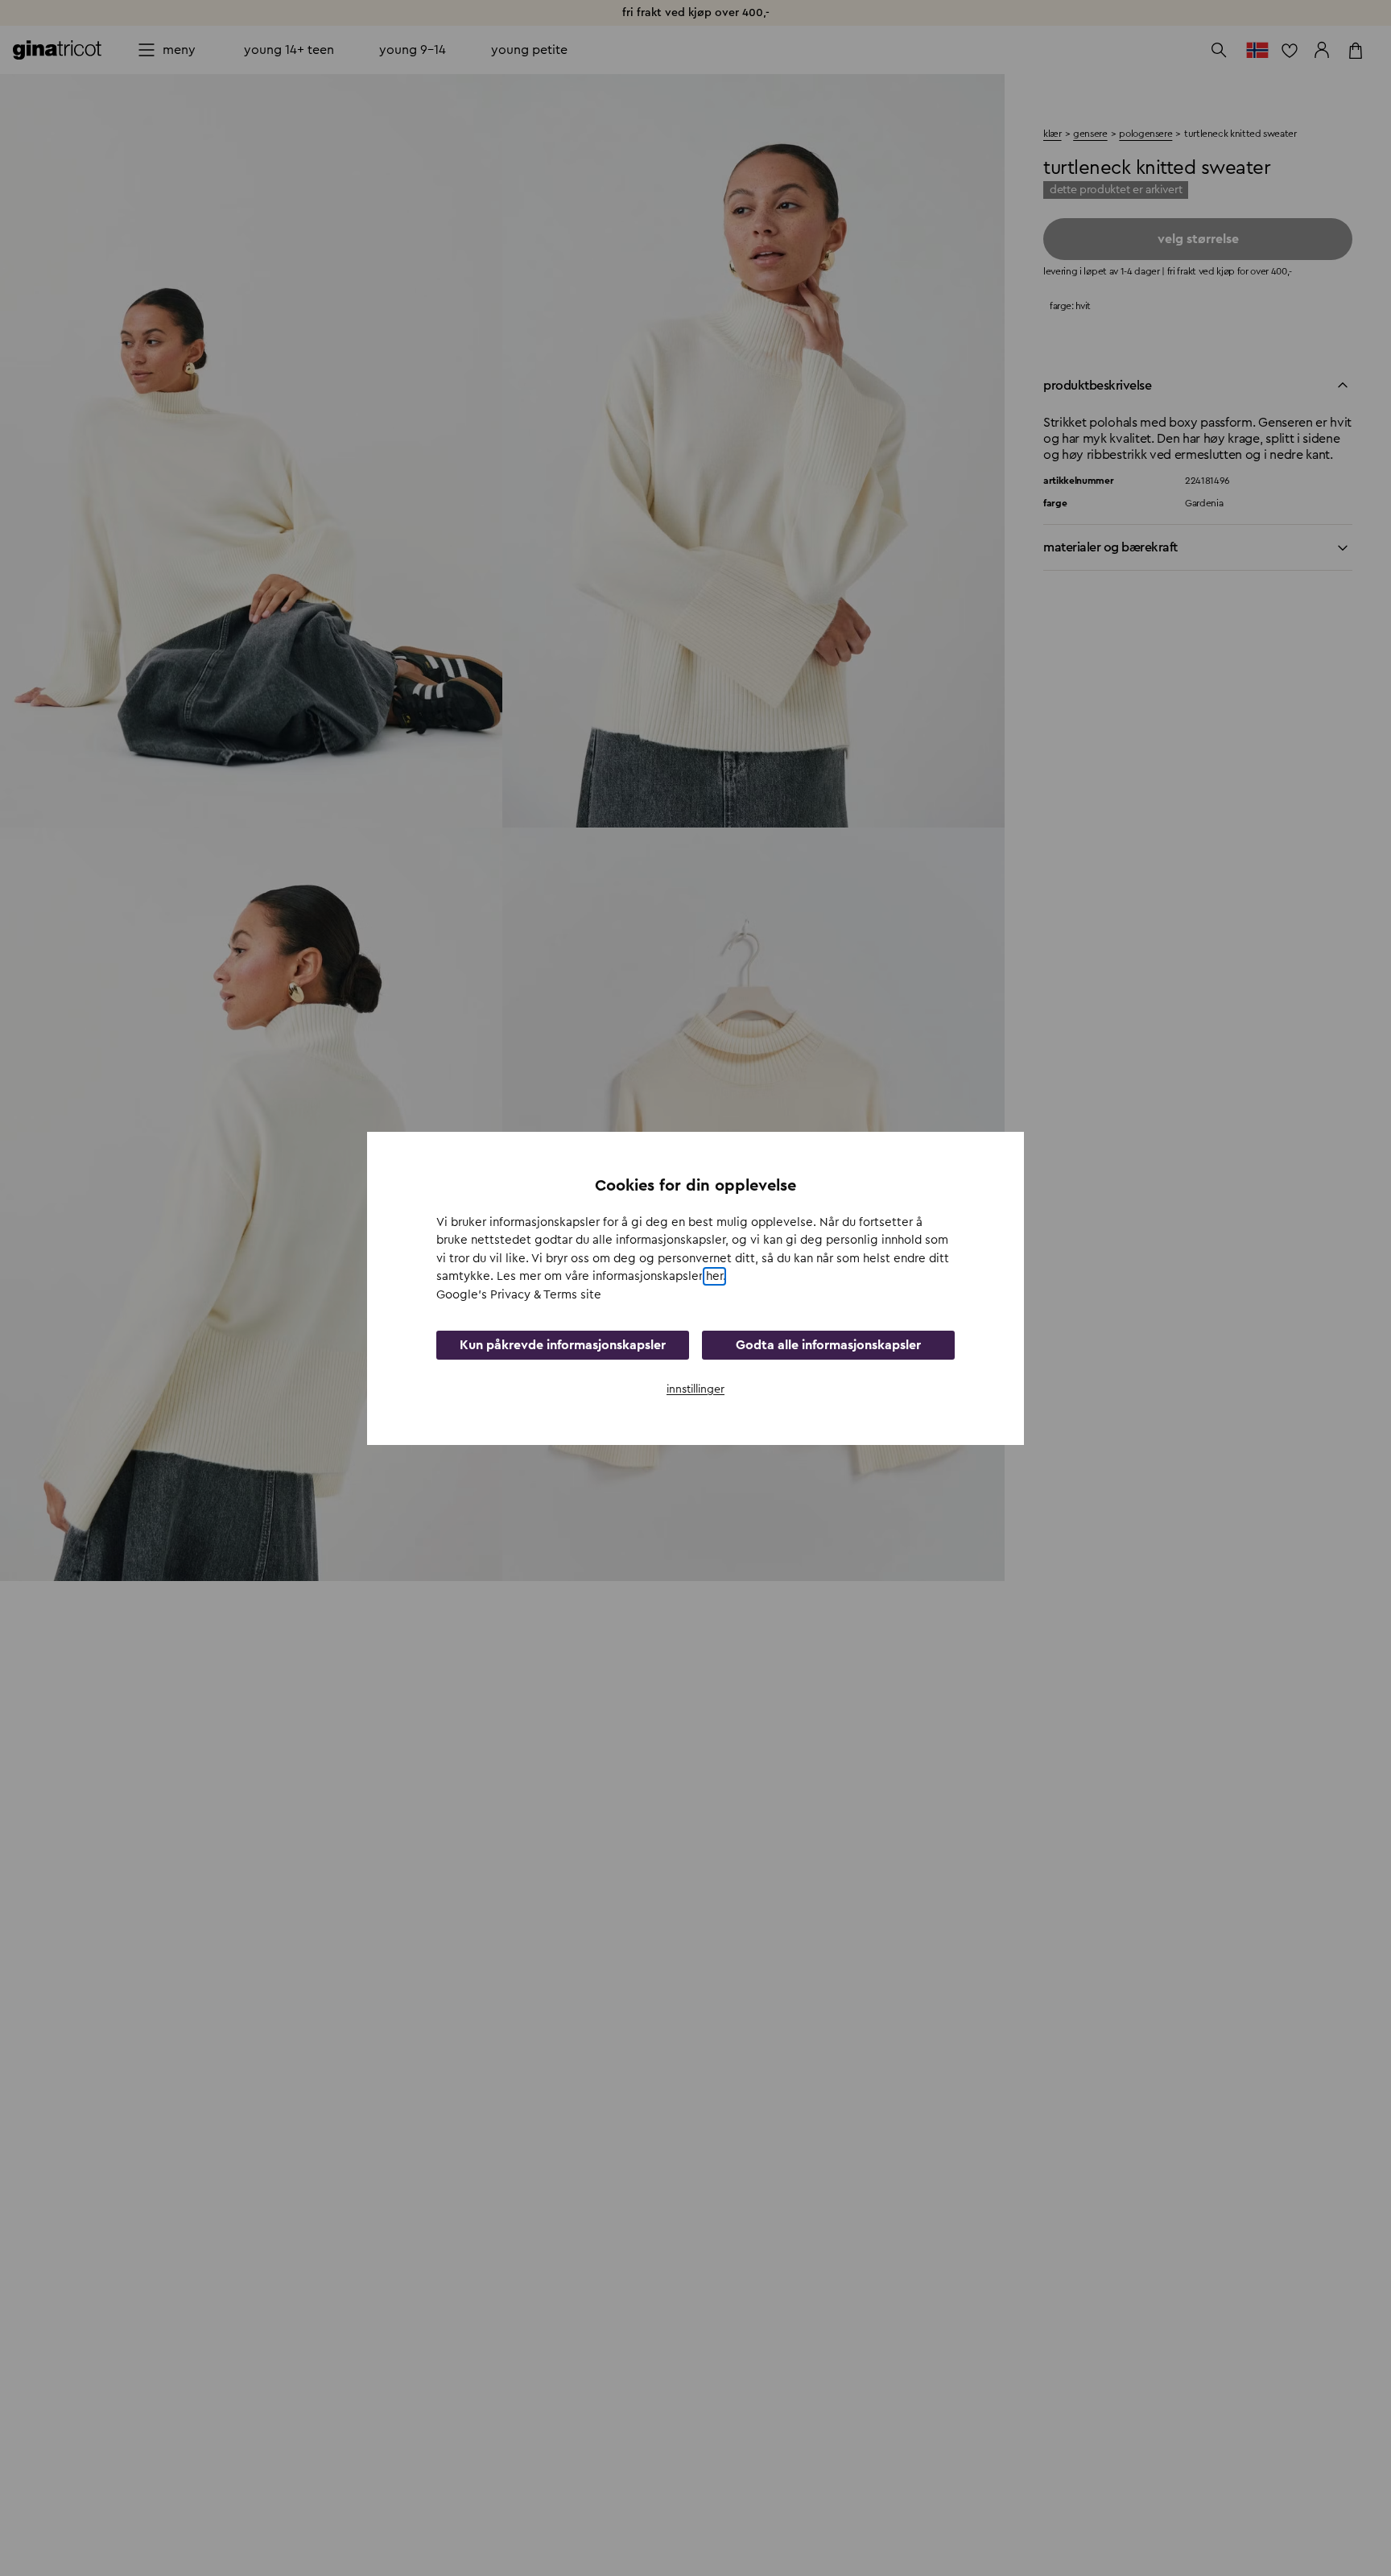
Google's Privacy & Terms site (519, 1295)
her (714, 1276)
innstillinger (695, 1389)
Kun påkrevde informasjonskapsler (563, 1344)
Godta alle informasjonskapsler (828, 1344)
